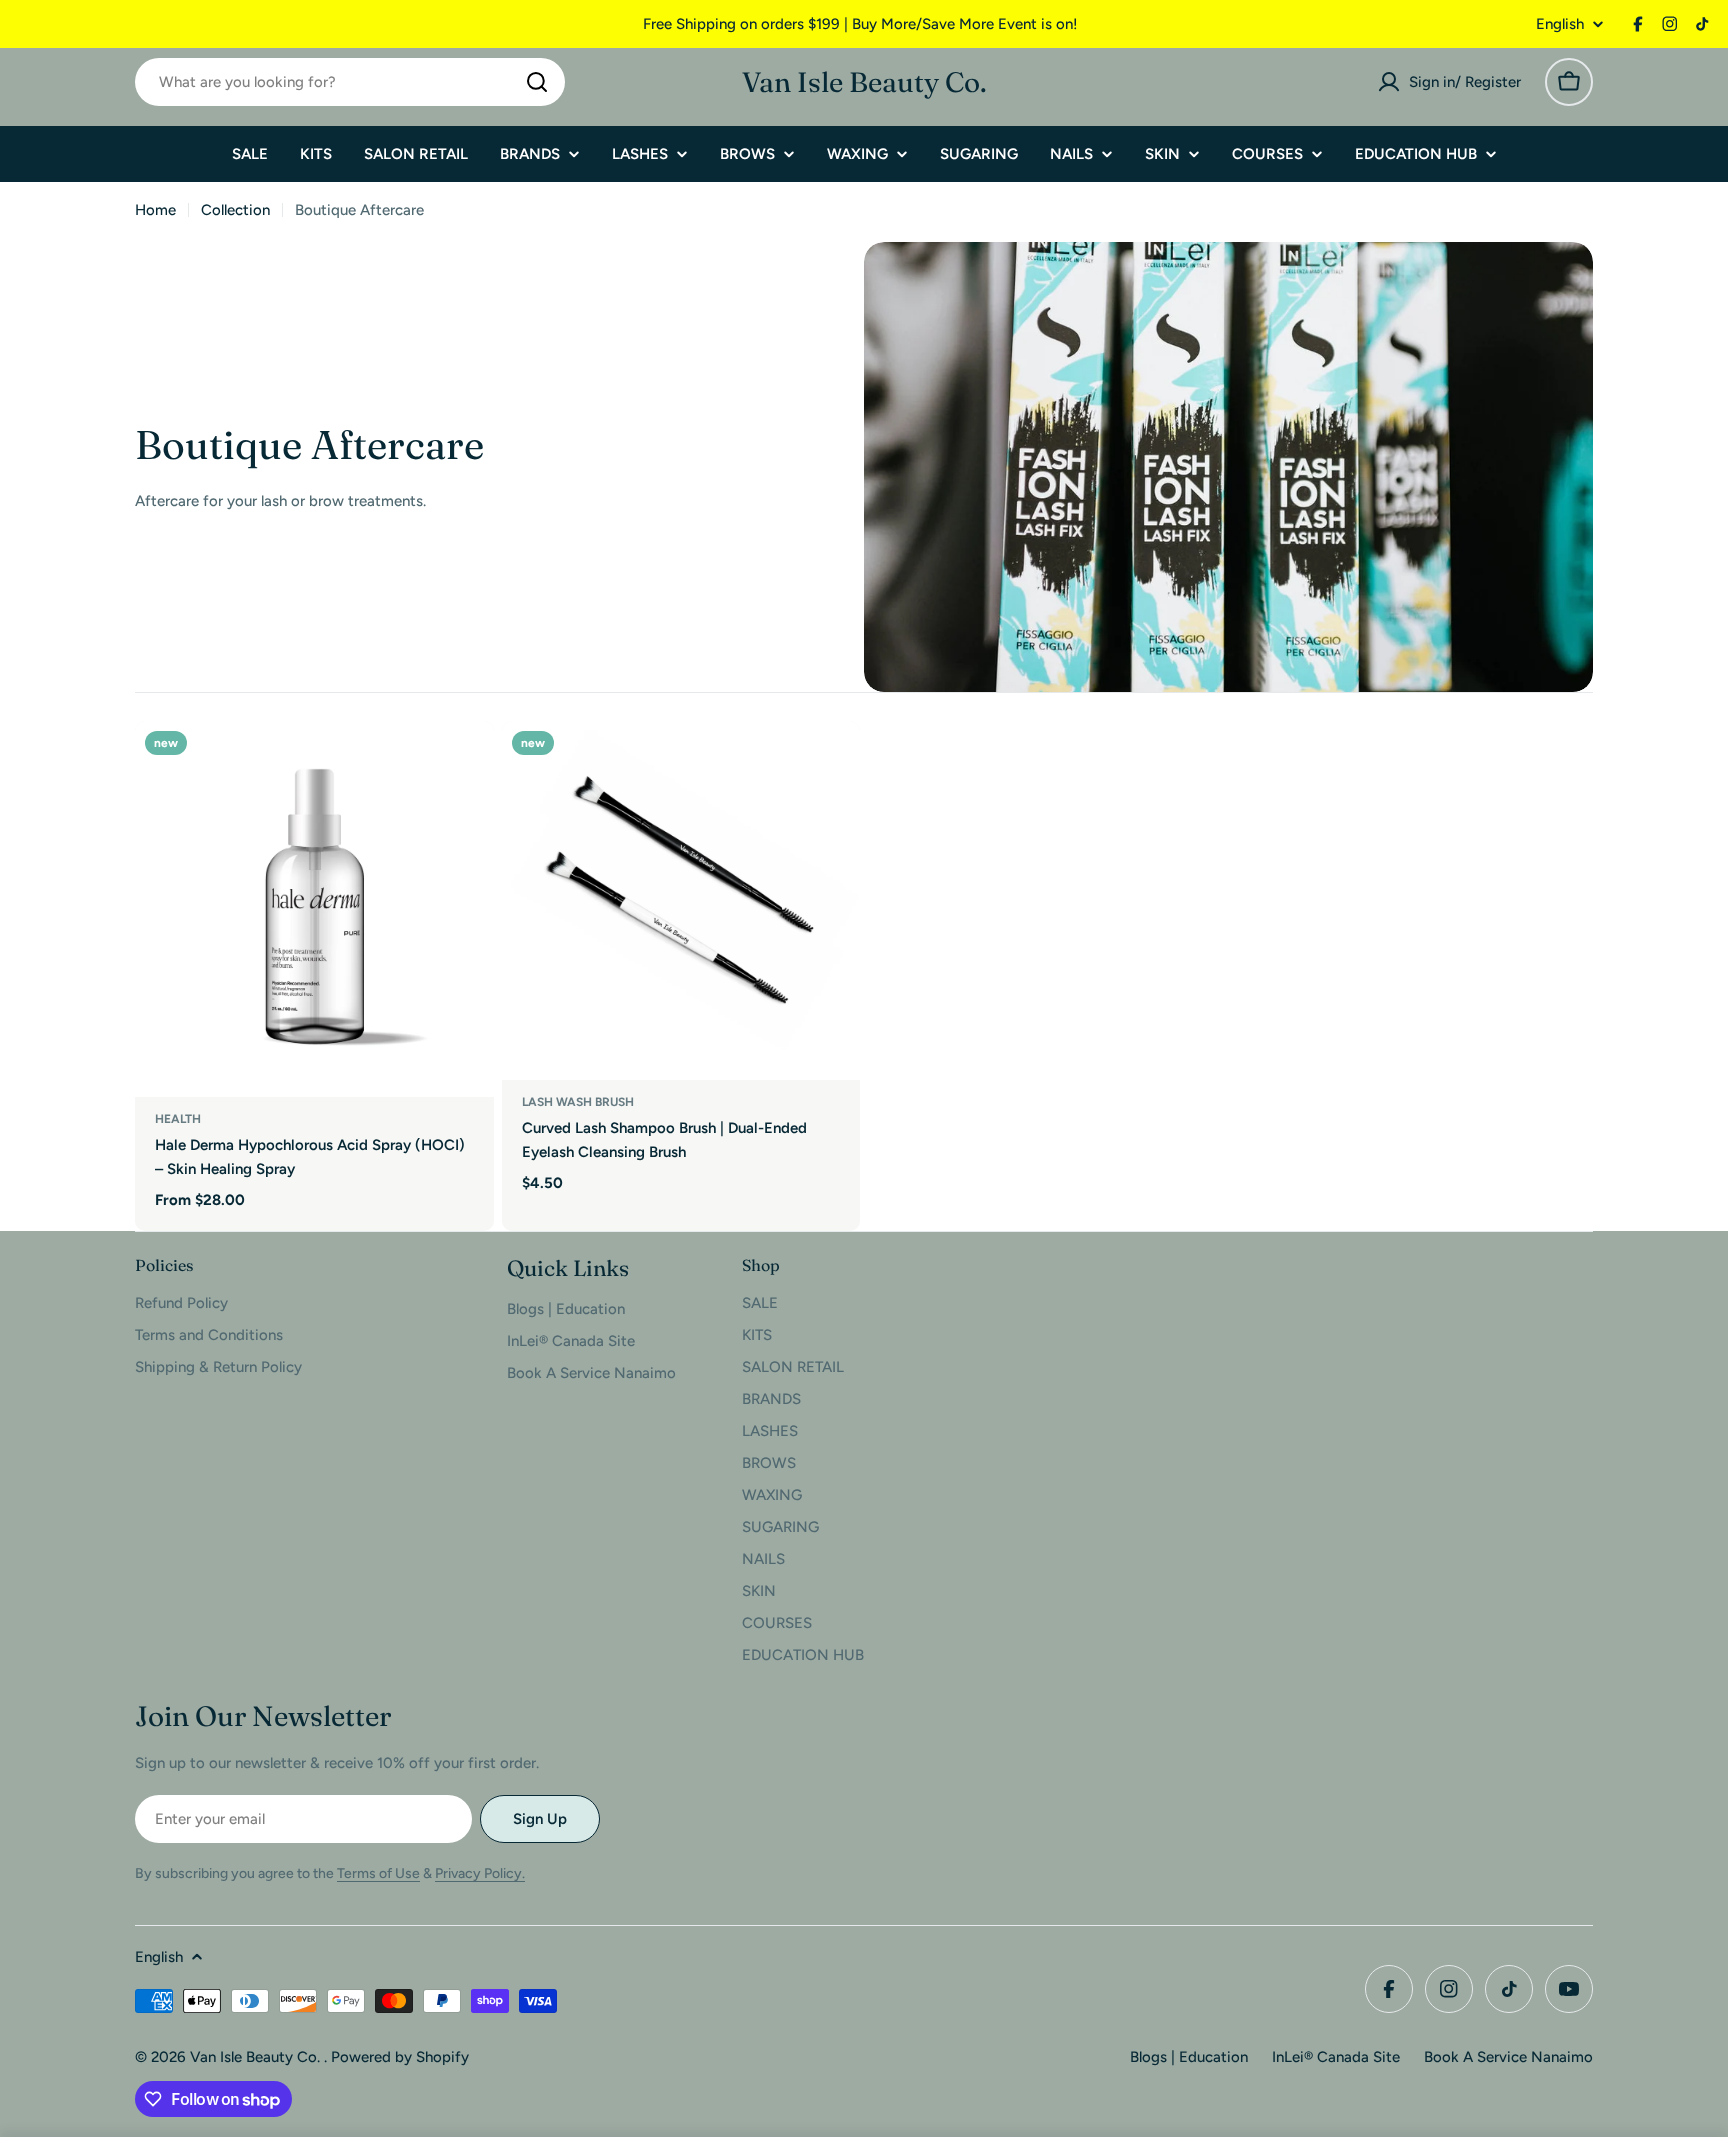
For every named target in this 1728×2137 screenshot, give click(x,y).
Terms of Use (378, 1873)
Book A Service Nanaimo (1508, 2057)
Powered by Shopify (400, 2057)
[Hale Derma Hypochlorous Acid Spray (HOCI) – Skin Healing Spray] (314, 909)
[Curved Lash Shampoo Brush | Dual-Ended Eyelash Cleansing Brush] (681, 900)
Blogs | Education (1189, 2057)
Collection (235, 210)
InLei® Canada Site (1336, 2057)
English (1560, 24)
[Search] (537, 82)
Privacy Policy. (480, 1873)
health (178, 1119)
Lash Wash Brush (578, 1102)
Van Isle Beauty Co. (864, 82)
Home (155, 210)
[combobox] (350, 82)
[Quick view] (465, 765)
